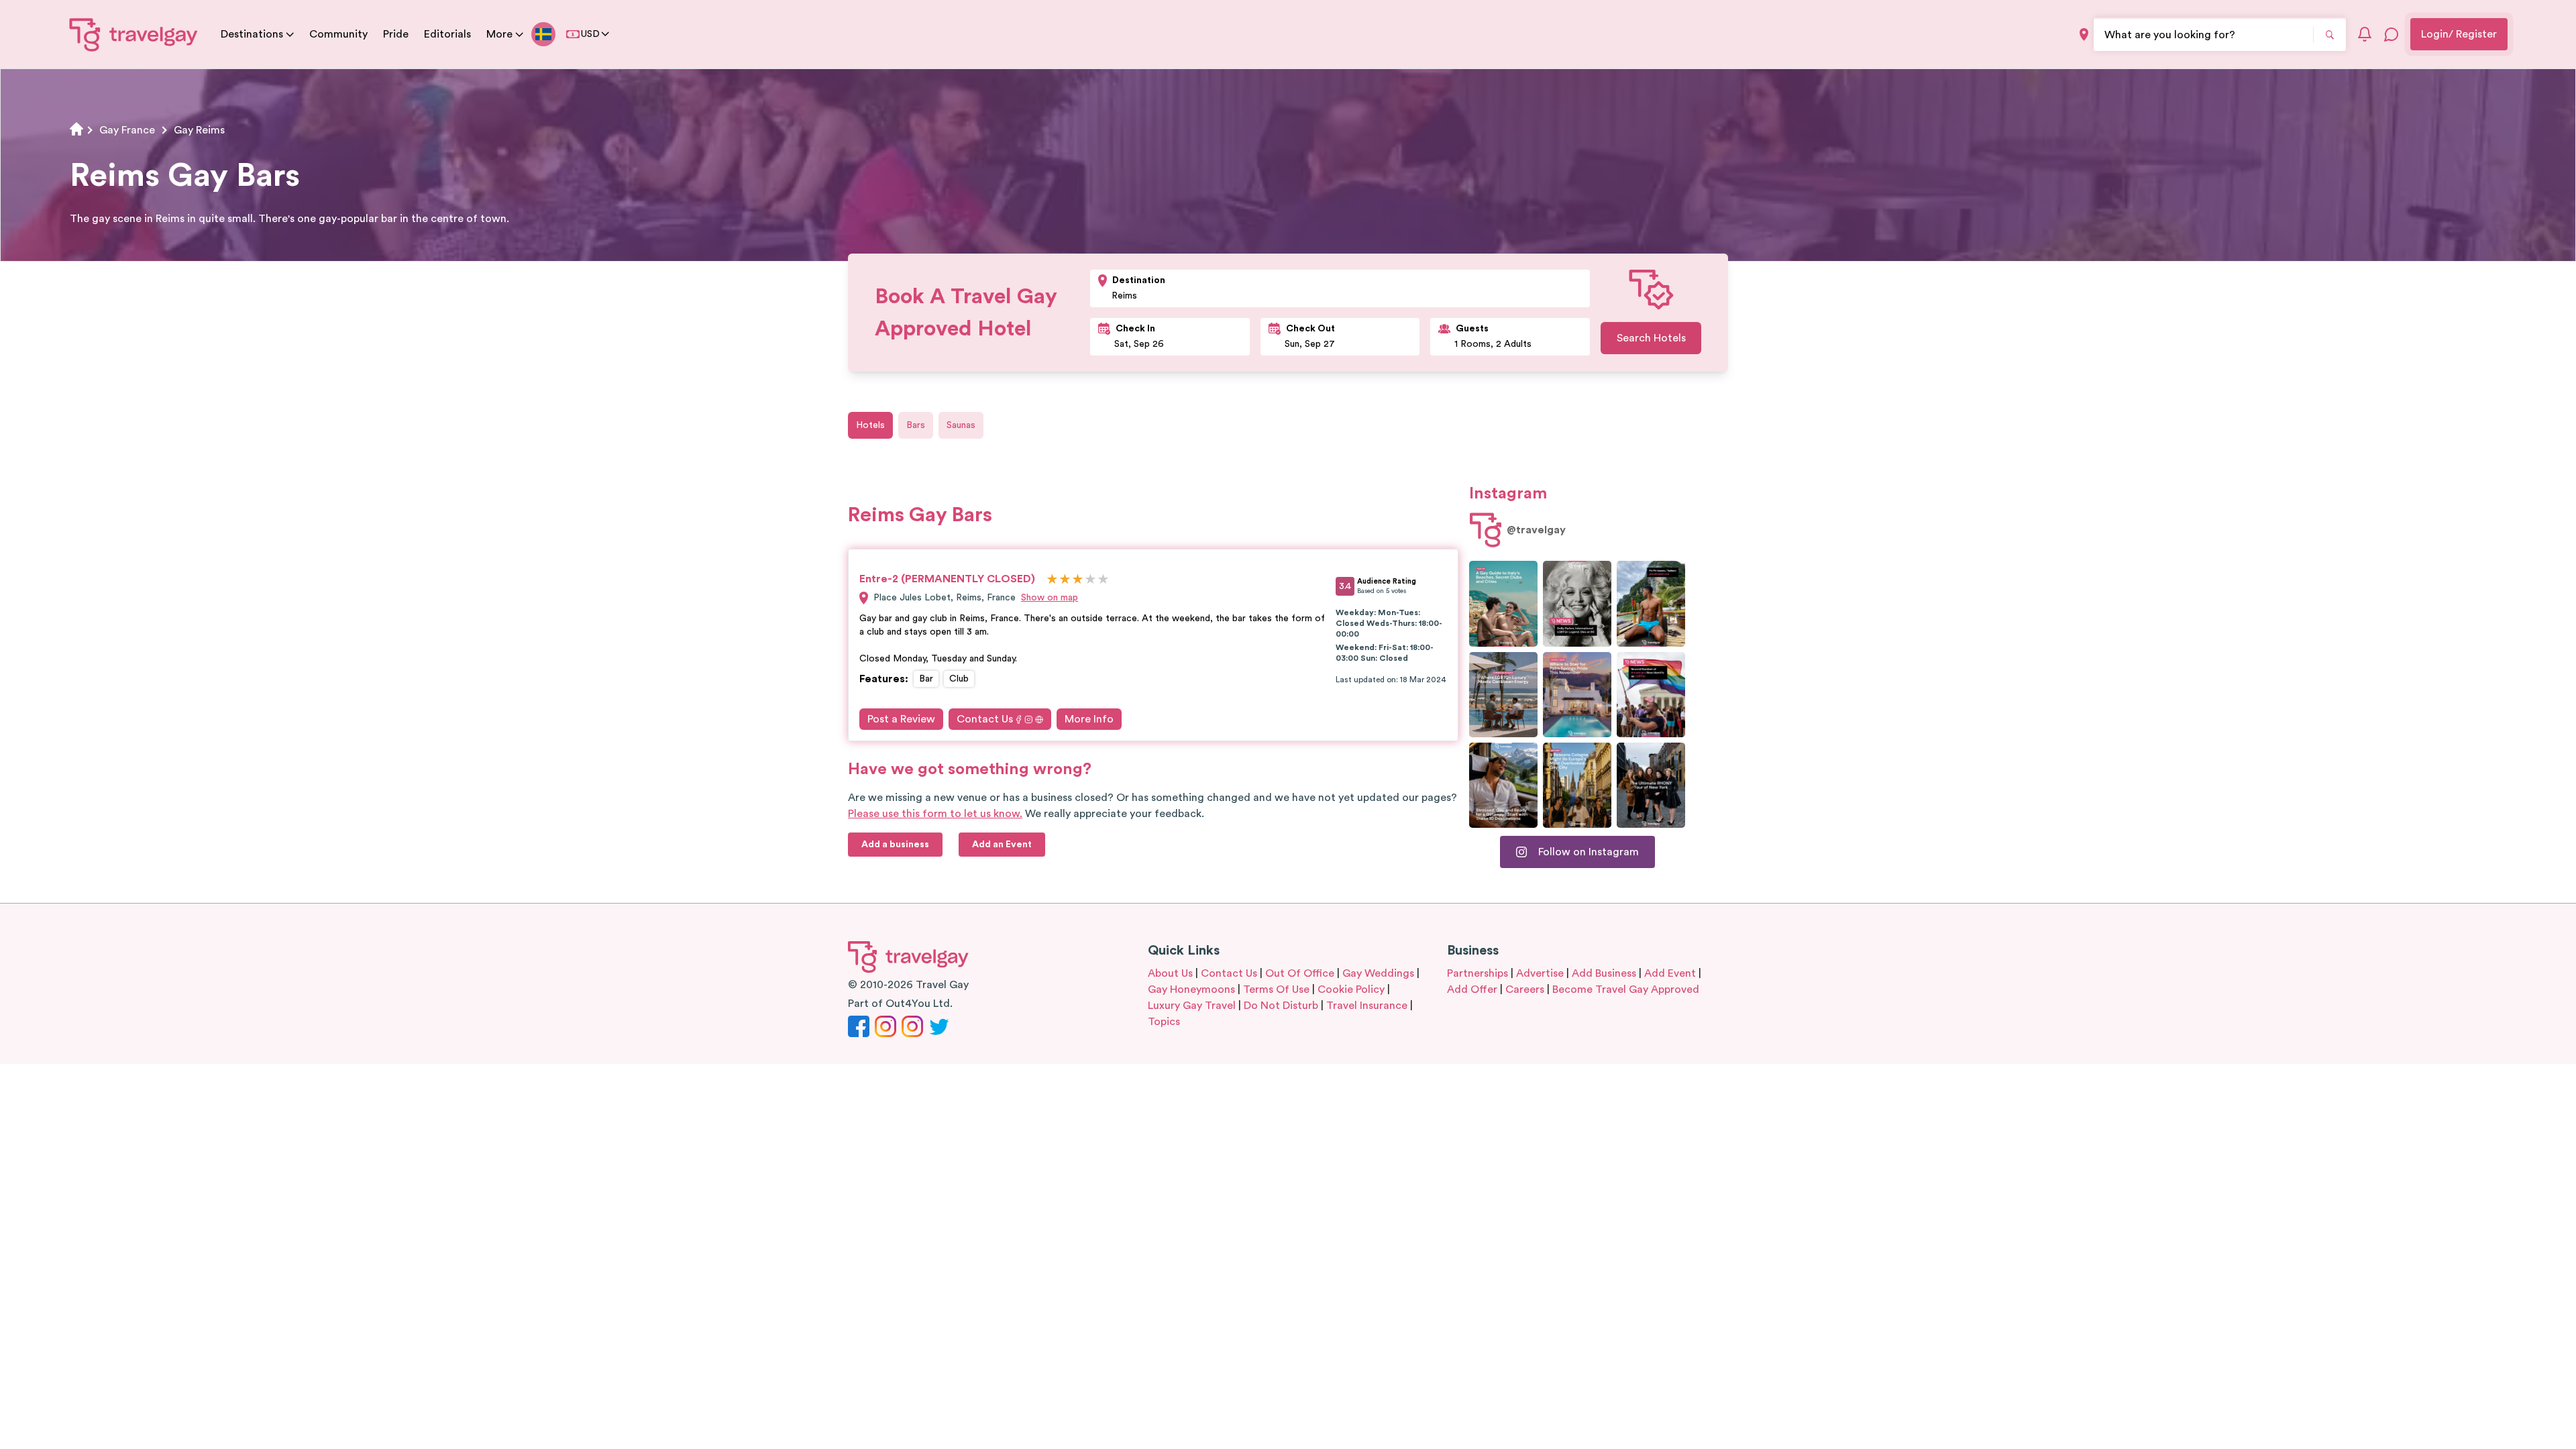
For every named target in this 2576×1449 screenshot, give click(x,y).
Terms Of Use (1276, 989)
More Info (1089, 719)
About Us (1170, 973)
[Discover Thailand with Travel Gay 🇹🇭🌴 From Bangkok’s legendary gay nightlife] (1651, 603)
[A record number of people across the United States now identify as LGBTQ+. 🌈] (1651, 695)
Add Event (1670, 973)
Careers (1525, 989)
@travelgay (1536, 530)
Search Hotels (1651, 338)
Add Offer (1472, 989)
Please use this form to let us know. (935, 814)
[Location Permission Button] (2084, 35)
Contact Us (985, 719)
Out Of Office (1300, 973)
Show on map (1050, 598)
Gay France (127, 130)
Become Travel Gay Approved (1626, 989)
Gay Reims (199, 130)
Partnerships (1478, 973)
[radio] (1052, 580)
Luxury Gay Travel (1192, 1006)
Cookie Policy (1351, 989)
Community (338, 34)
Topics (1164, 1022)
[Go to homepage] (134, 34)
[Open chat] (2392, 34)
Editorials (447, 34)
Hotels (870, 425)
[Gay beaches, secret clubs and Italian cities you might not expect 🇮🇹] (1503, 603)
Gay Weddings (1378, 973)
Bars (916, 425)
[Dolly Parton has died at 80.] (1577, 603)
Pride (396, 34)
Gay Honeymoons (1191, 989)
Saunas (961, 425)
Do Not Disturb (1281, 1006)
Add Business (1604, 973)
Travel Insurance (1367, 1006)
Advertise (1540, 973)
